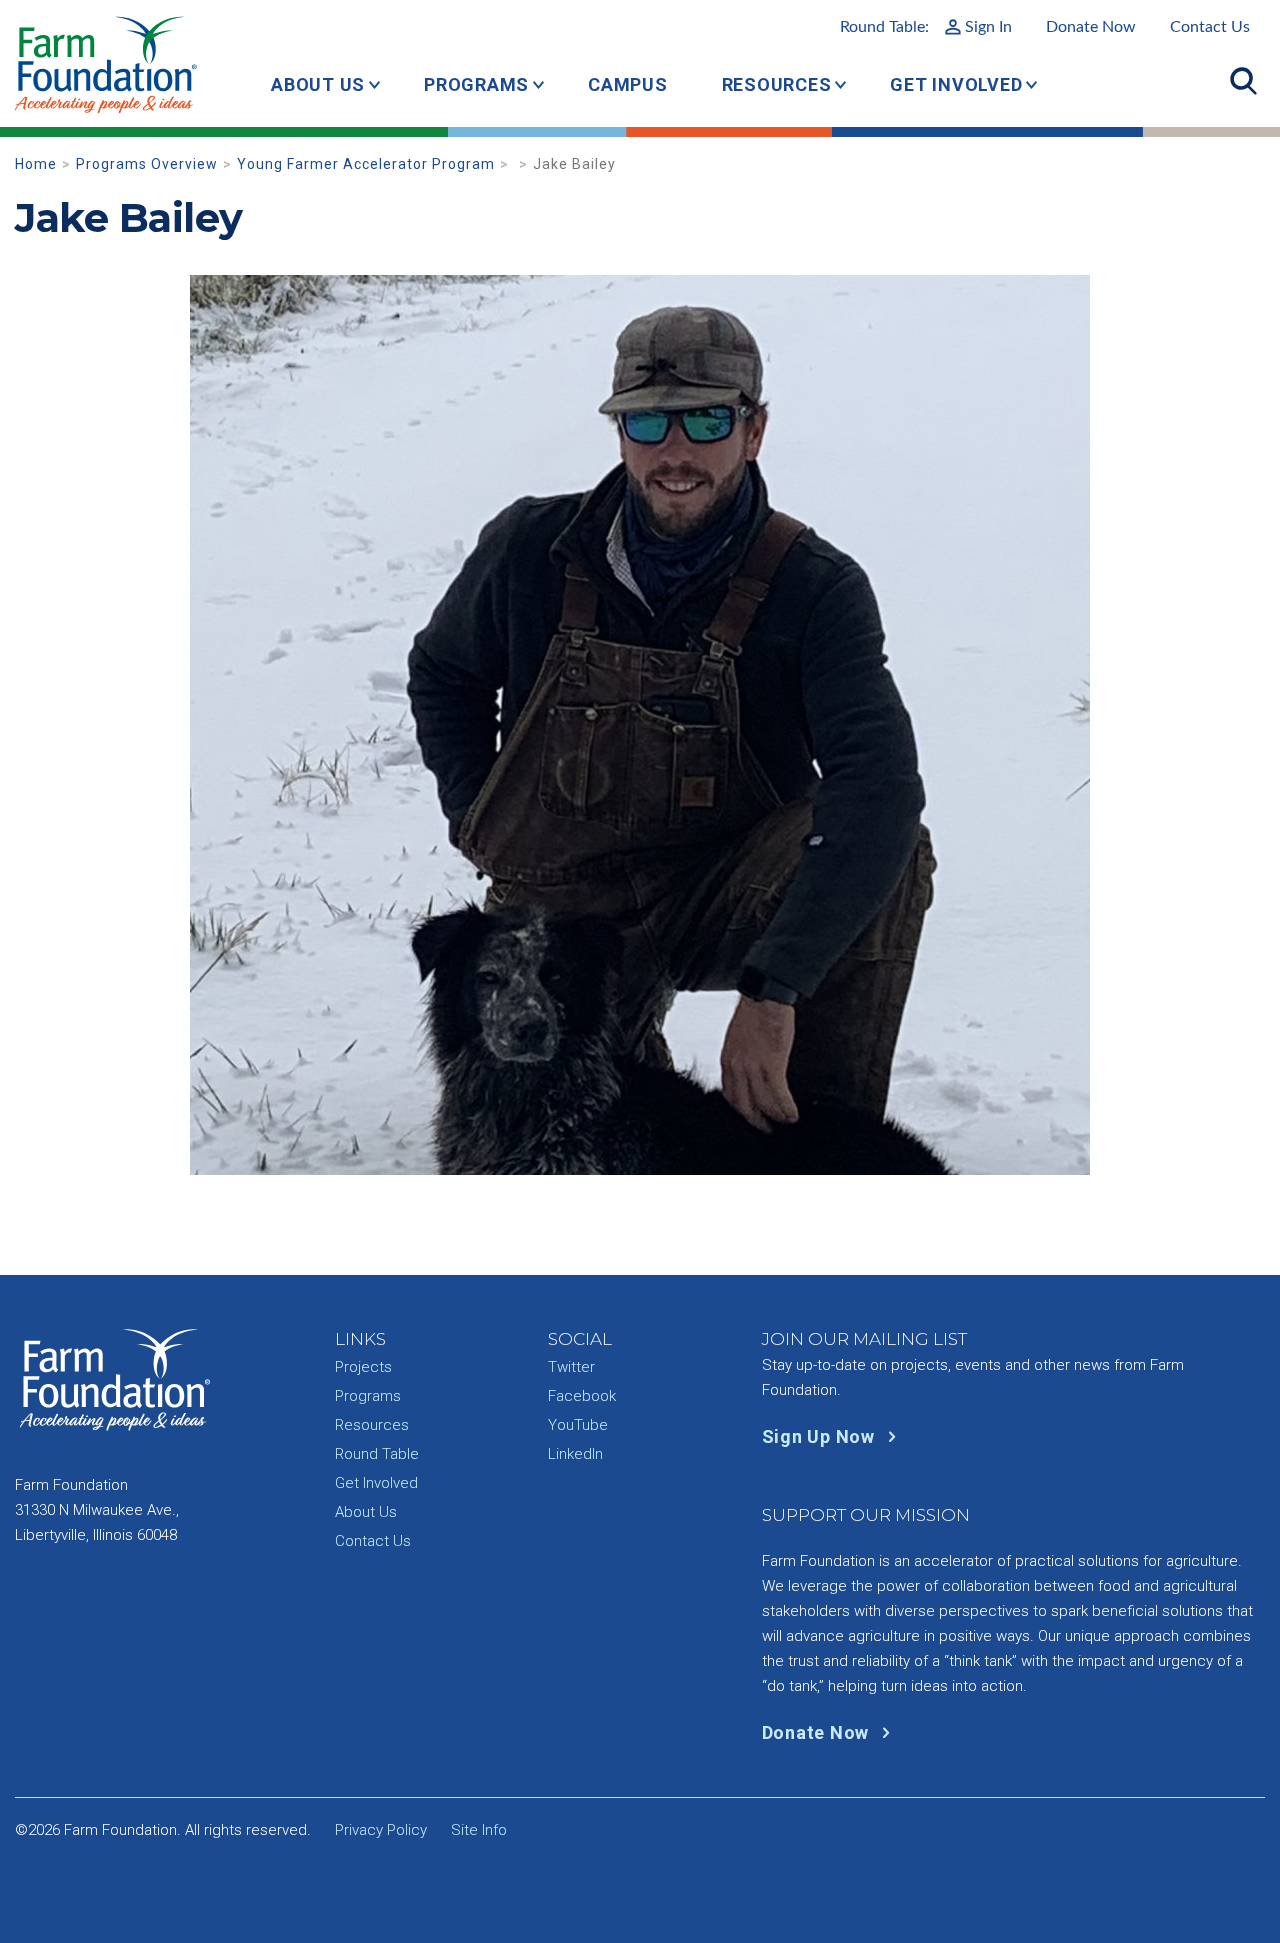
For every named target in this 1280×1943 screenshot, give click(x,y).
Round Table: (926, 27)
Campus (628, 84)
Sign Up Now (821, 1436)
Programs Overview (147, 164)
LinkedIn (575, 1454)
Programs (476, 84)
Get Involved (956, 84)
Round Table (377, 1454)
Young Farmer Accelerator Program (366, 164)
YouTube (578, 1425)
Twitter (571, 1367)
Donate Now (1091, 27)
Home (36, 164)
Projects (363, 1367)
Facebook (582, 1396)
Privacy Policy (381, 1830)
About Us (318, 84)
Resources (777, 84)
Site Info (479, 1830)
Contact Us (1210, 27)
